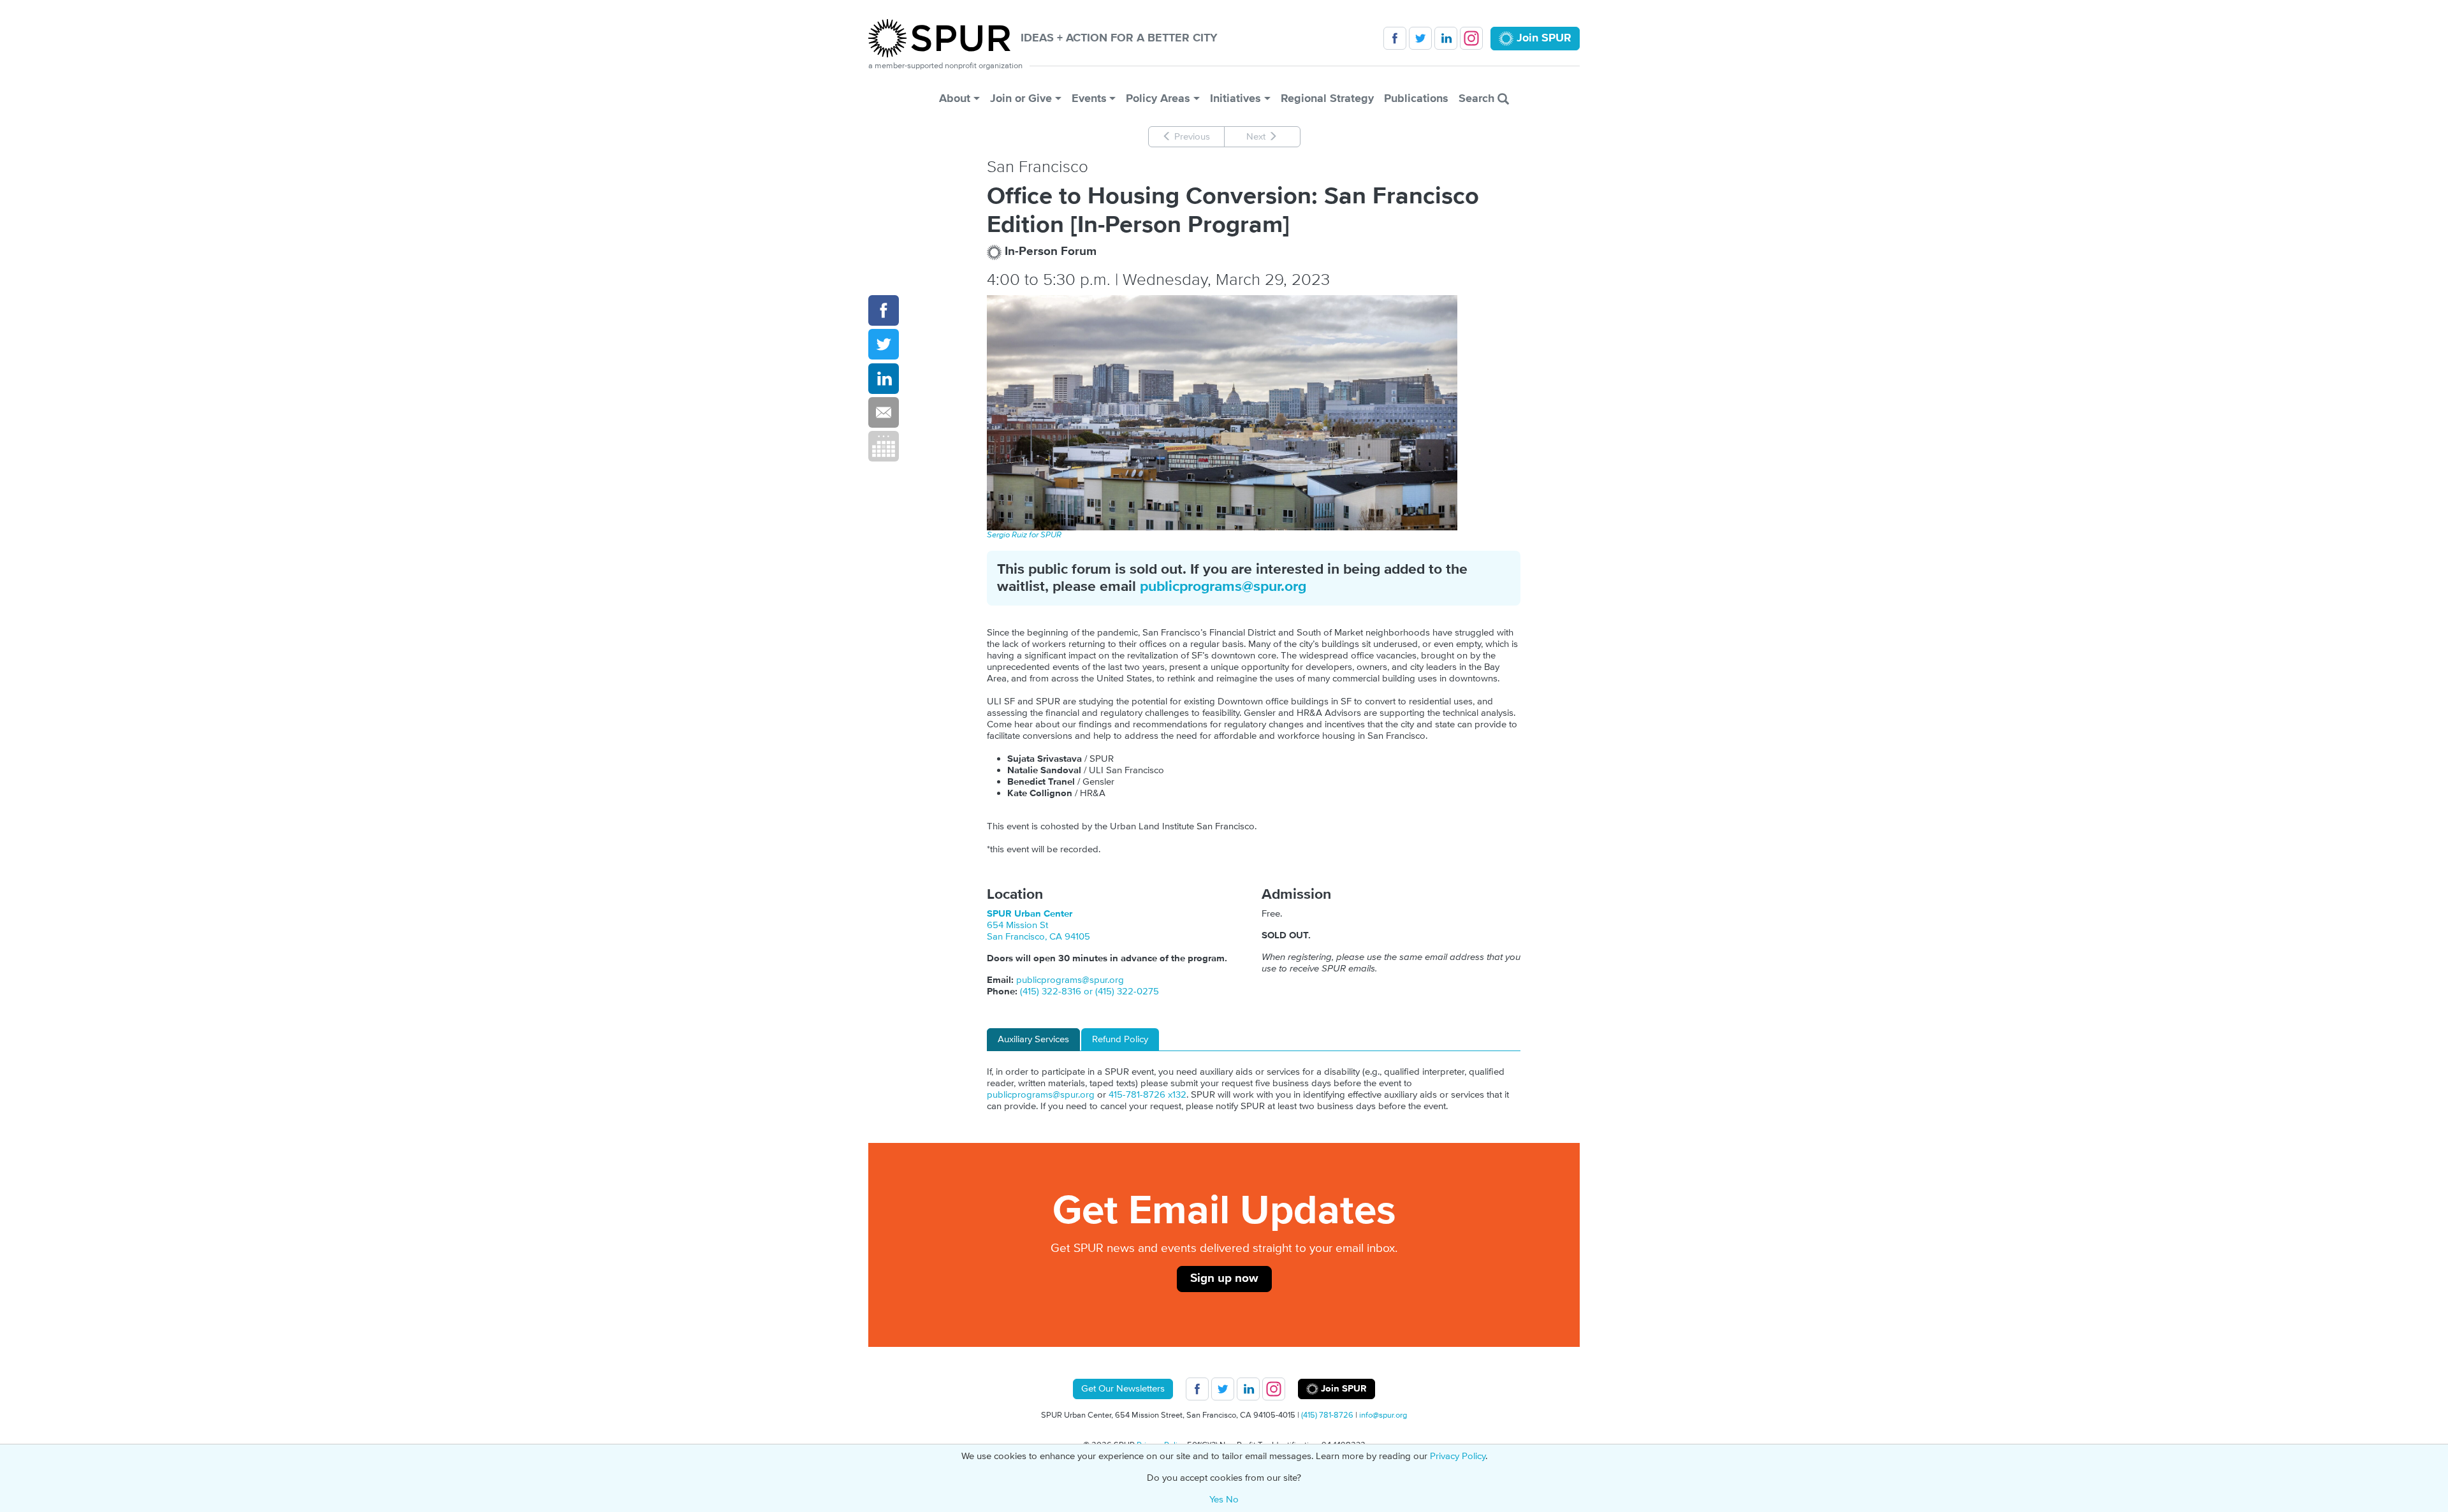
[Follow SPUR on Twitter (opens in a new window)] (1420, 38)
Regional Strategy (1327, 98)
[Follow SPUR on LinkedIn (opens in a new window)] (1446, 38)
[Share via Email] (884, 412)
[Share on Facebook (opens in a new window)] (884, 310)
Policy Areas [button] (1158, 98)
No (1232, 1500)
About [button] (955, 98)
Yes (1216, 1500)
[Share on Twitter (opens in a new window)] (884, 344)
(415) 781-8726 (1327, 1415)
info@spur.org (1383, 1415)
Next (1257, 137)
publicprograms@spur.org (1223, 587)
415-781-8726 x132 (1147, 1095)
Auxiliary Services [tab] (1033, 1039)
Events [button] (1089, 98)
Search (1478, 98)
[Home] (944, 38)
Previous (1191, 137)
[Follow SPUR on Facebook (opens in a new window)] (1395, 38)
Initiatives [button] (1235, 98)
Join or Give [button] (1021, 98)
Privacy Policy (1458, 1456)
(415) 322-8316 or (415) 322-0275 (1089, 992)
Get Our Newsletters (1123, 1389)
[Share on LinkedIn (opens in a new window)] (884, 379)
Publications (1416, 98)
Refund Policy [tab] (1120, 1039)
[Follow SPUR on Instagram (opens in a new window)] (1471, 38)
